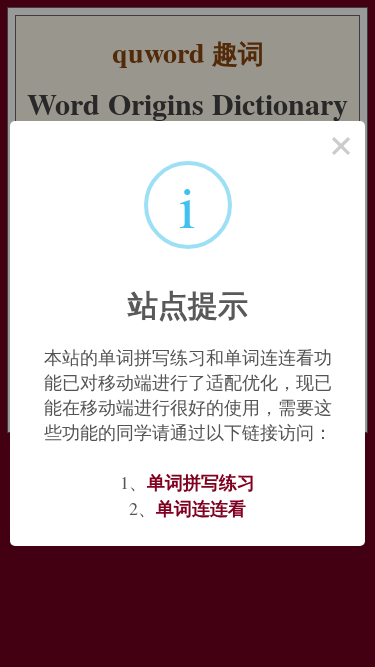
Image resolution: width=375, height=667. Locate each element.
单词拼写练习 (201, 482)
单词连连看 (201, 508)
